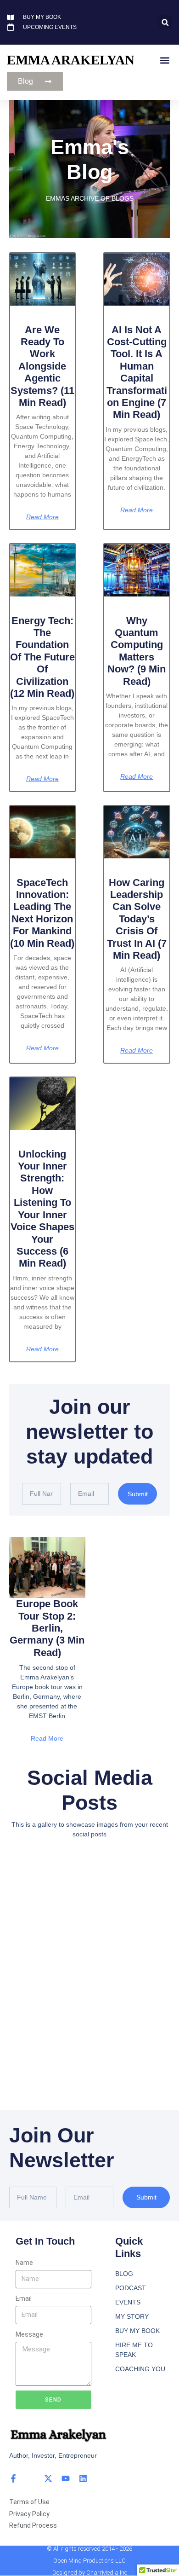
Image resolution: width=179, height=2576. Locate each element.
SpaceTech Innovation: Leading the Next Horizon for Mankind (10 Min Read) (42, 913)
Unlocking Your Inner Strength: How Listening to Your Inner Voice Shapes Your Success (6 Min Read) (42, 1209)
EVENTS (128, 2302)
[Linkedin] (83, 2478)
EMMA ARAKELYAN (71, 60)
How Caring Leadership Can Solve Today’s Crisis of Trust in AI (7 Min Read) (137, 919)
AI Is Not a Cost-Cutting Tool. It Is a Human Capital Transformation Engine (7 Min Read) (137, 372)
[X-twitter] (48, 2478)
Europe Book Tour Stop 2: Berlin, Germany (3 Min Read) (47, 1628)
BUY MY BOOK (137, 2331)
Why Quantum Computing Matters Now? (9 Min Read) (137, 651)
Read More (42, 517)
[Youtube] (66, 2478)
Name (24, 2263)
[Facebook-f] (13, 2478)
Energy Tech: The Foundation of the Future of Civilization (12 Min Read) (42, 657)
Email (24, 2298)
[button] (165, 22)
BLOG (124, 2274)
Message (29, 2334)
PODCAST (131, 2288)
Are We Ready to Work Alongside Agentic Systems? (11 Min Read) (42, 366)
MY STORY (132, 2316)
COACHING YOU (140, 2369)
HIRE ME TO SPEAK (134, 2350)
